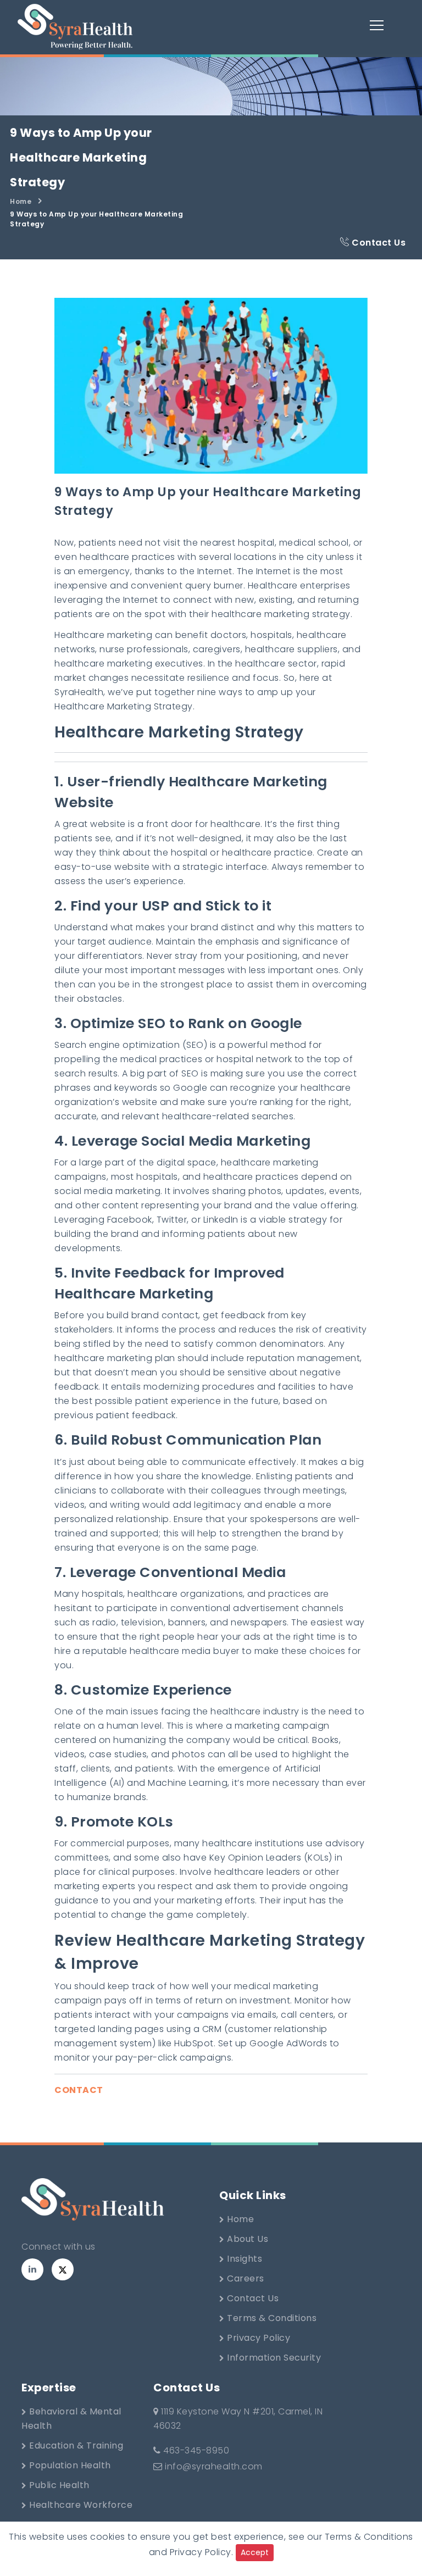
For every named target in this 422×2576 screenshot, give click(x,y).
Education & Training (75, 2445)
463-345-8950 (195, 2450)
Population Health (69, 2465)
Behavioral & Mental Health (71, 2419)
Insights (244, 2259)
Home (21, 201)
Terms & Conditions (271, 2318)
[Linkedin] (32, 2269)
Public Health (58, 2485)
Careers (245, 2278)
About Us (247, 2239)
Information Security (273, 2358)
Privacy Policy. (202, 2552)
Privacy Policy (258, 2338)
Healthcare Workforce (80, 2505)
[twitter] (63, 2269)
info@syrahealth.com (214, 2466)
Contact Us (378, 243)
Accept (255, 2552)
